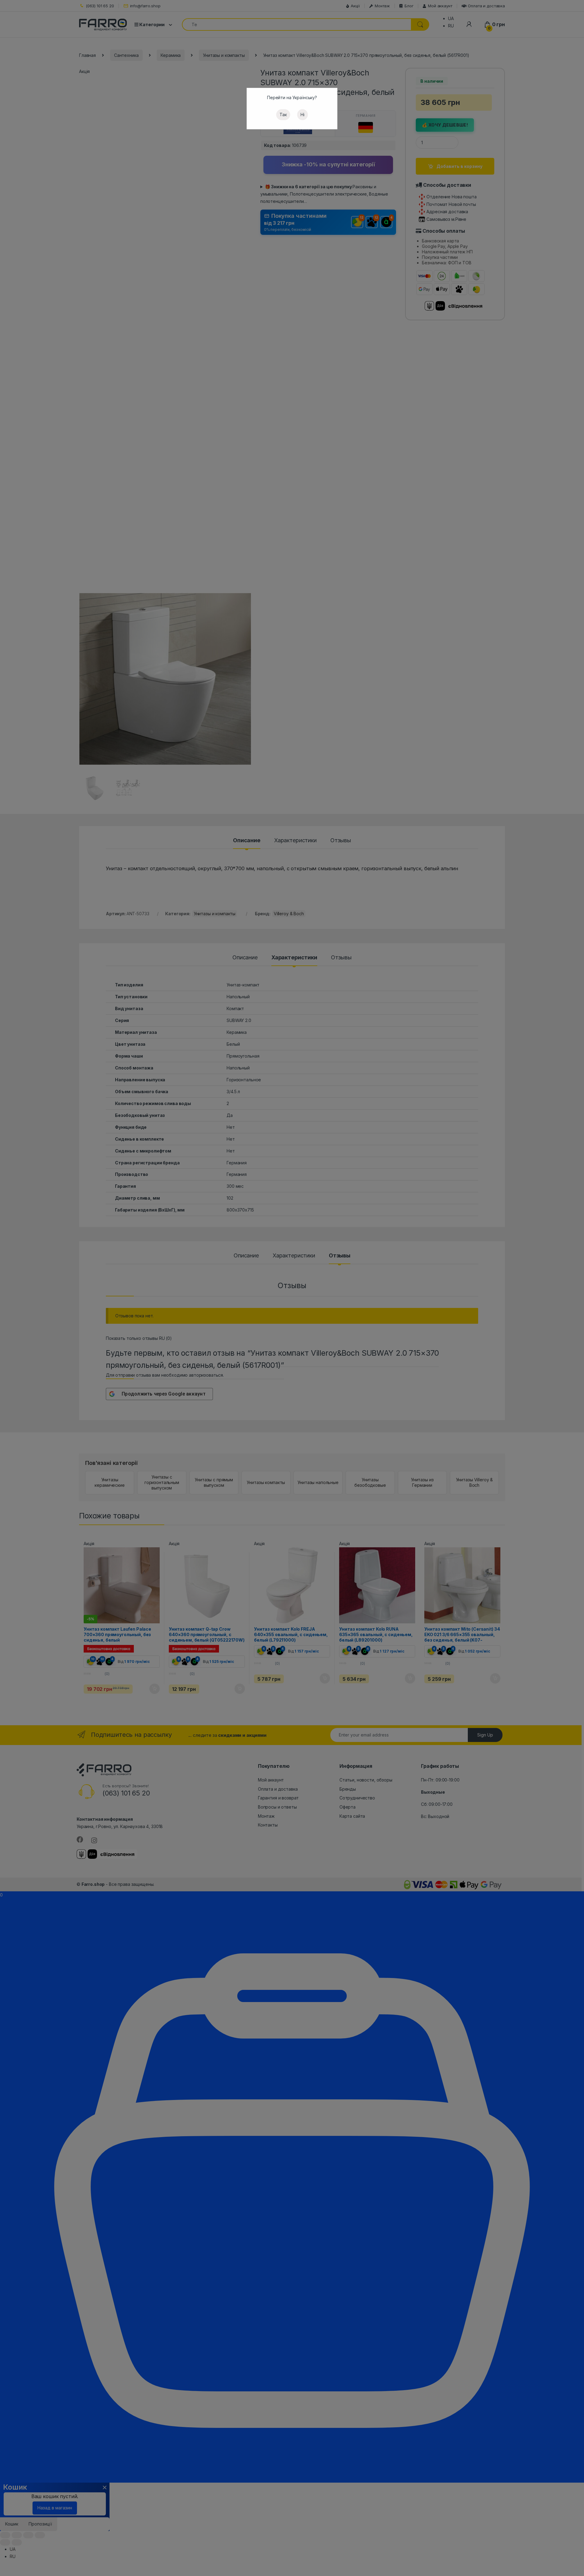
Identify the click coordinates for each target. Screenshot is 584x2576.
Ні (302, 115)
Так (283, 115)
